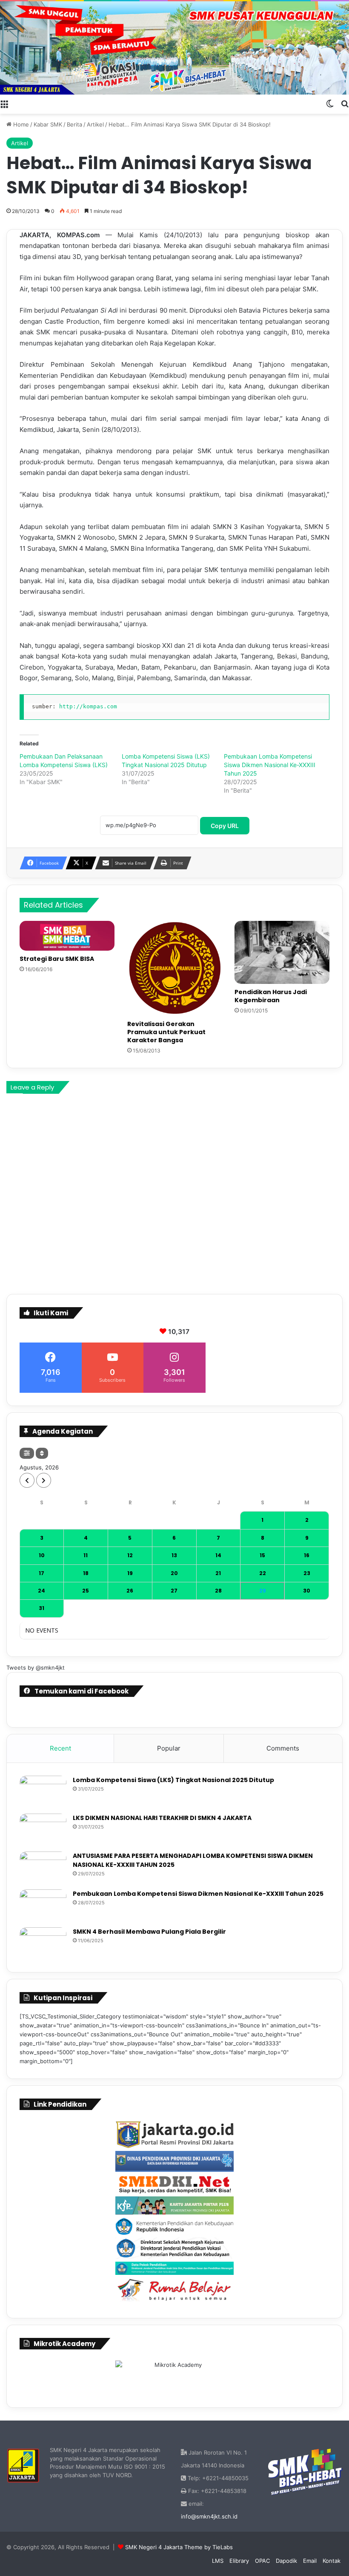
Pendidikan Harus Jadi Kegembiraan (271, 996)
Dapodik (286, 2561)
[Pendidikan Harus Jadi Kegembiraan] (282, 952)
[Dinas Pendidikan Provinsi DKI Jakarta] (174, 2162)
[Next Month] (44, 1480)
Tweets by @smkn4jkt (36, 1667)
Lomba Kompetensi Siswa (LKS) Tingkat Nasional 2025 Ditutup (173, 1780)
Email (310, 2561)
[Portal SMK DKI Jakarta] (174, 2184)
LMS (218, 2561)
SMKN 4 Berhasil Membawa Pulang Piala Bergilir (149, 1932)
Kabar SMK (48, 124)
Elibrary (239, 2561)
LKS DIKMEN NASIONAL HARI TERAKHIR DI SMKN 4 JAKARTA (162, 1818)
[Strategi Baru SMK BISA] (67, 936)
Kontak (332, 2561)
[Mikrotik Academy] (174, 2376)
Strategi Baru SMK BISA (57, 959)
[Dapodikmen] (174, 2268)
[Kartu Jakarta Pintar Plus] (174, 2205)
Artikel (95, 124)
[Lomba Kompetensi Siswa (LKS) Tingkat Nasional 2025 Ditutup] (43, 1792)
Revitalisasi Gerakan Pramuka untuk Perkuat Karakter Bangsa (166, 1032)
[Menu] (4, 103)
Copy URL (225, 826)
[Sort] (42, 1453)
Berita (74, 124)
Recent (60, 1748)
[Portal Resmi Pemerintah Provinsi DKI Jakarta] (174, 2135)
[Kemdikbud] (174, 2226)
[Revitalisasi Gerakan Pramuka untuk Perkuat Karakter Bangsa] (175, 968)
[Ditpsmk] (174, 2248)
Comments (283, 1748)
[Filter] (27, 1453)
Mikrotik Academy (64, 2344)
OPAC (262, 2561)
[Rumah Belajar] (174, 2290)
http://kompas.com (88, 706)
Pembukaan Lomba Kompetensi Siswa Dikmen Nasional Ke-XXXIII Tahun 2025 (270, 765)
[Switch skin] (330, 103)
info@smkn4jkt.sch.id (209, 2516)
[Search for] (345, 103)
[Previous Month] (27, 1480)
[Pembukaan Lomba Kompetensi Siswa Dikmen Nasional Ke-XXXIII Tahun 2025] (43, 1905)
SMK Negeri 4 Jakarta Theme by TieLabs (179, 2547)
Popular (169, 1748)
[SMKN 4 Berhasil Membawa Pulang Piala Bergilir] (43, 1943)
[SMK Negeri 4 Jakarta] (174, 48)
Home (20, 124)
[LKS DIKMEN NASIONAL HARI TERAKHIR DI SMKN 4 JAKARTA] (43, 1830)
